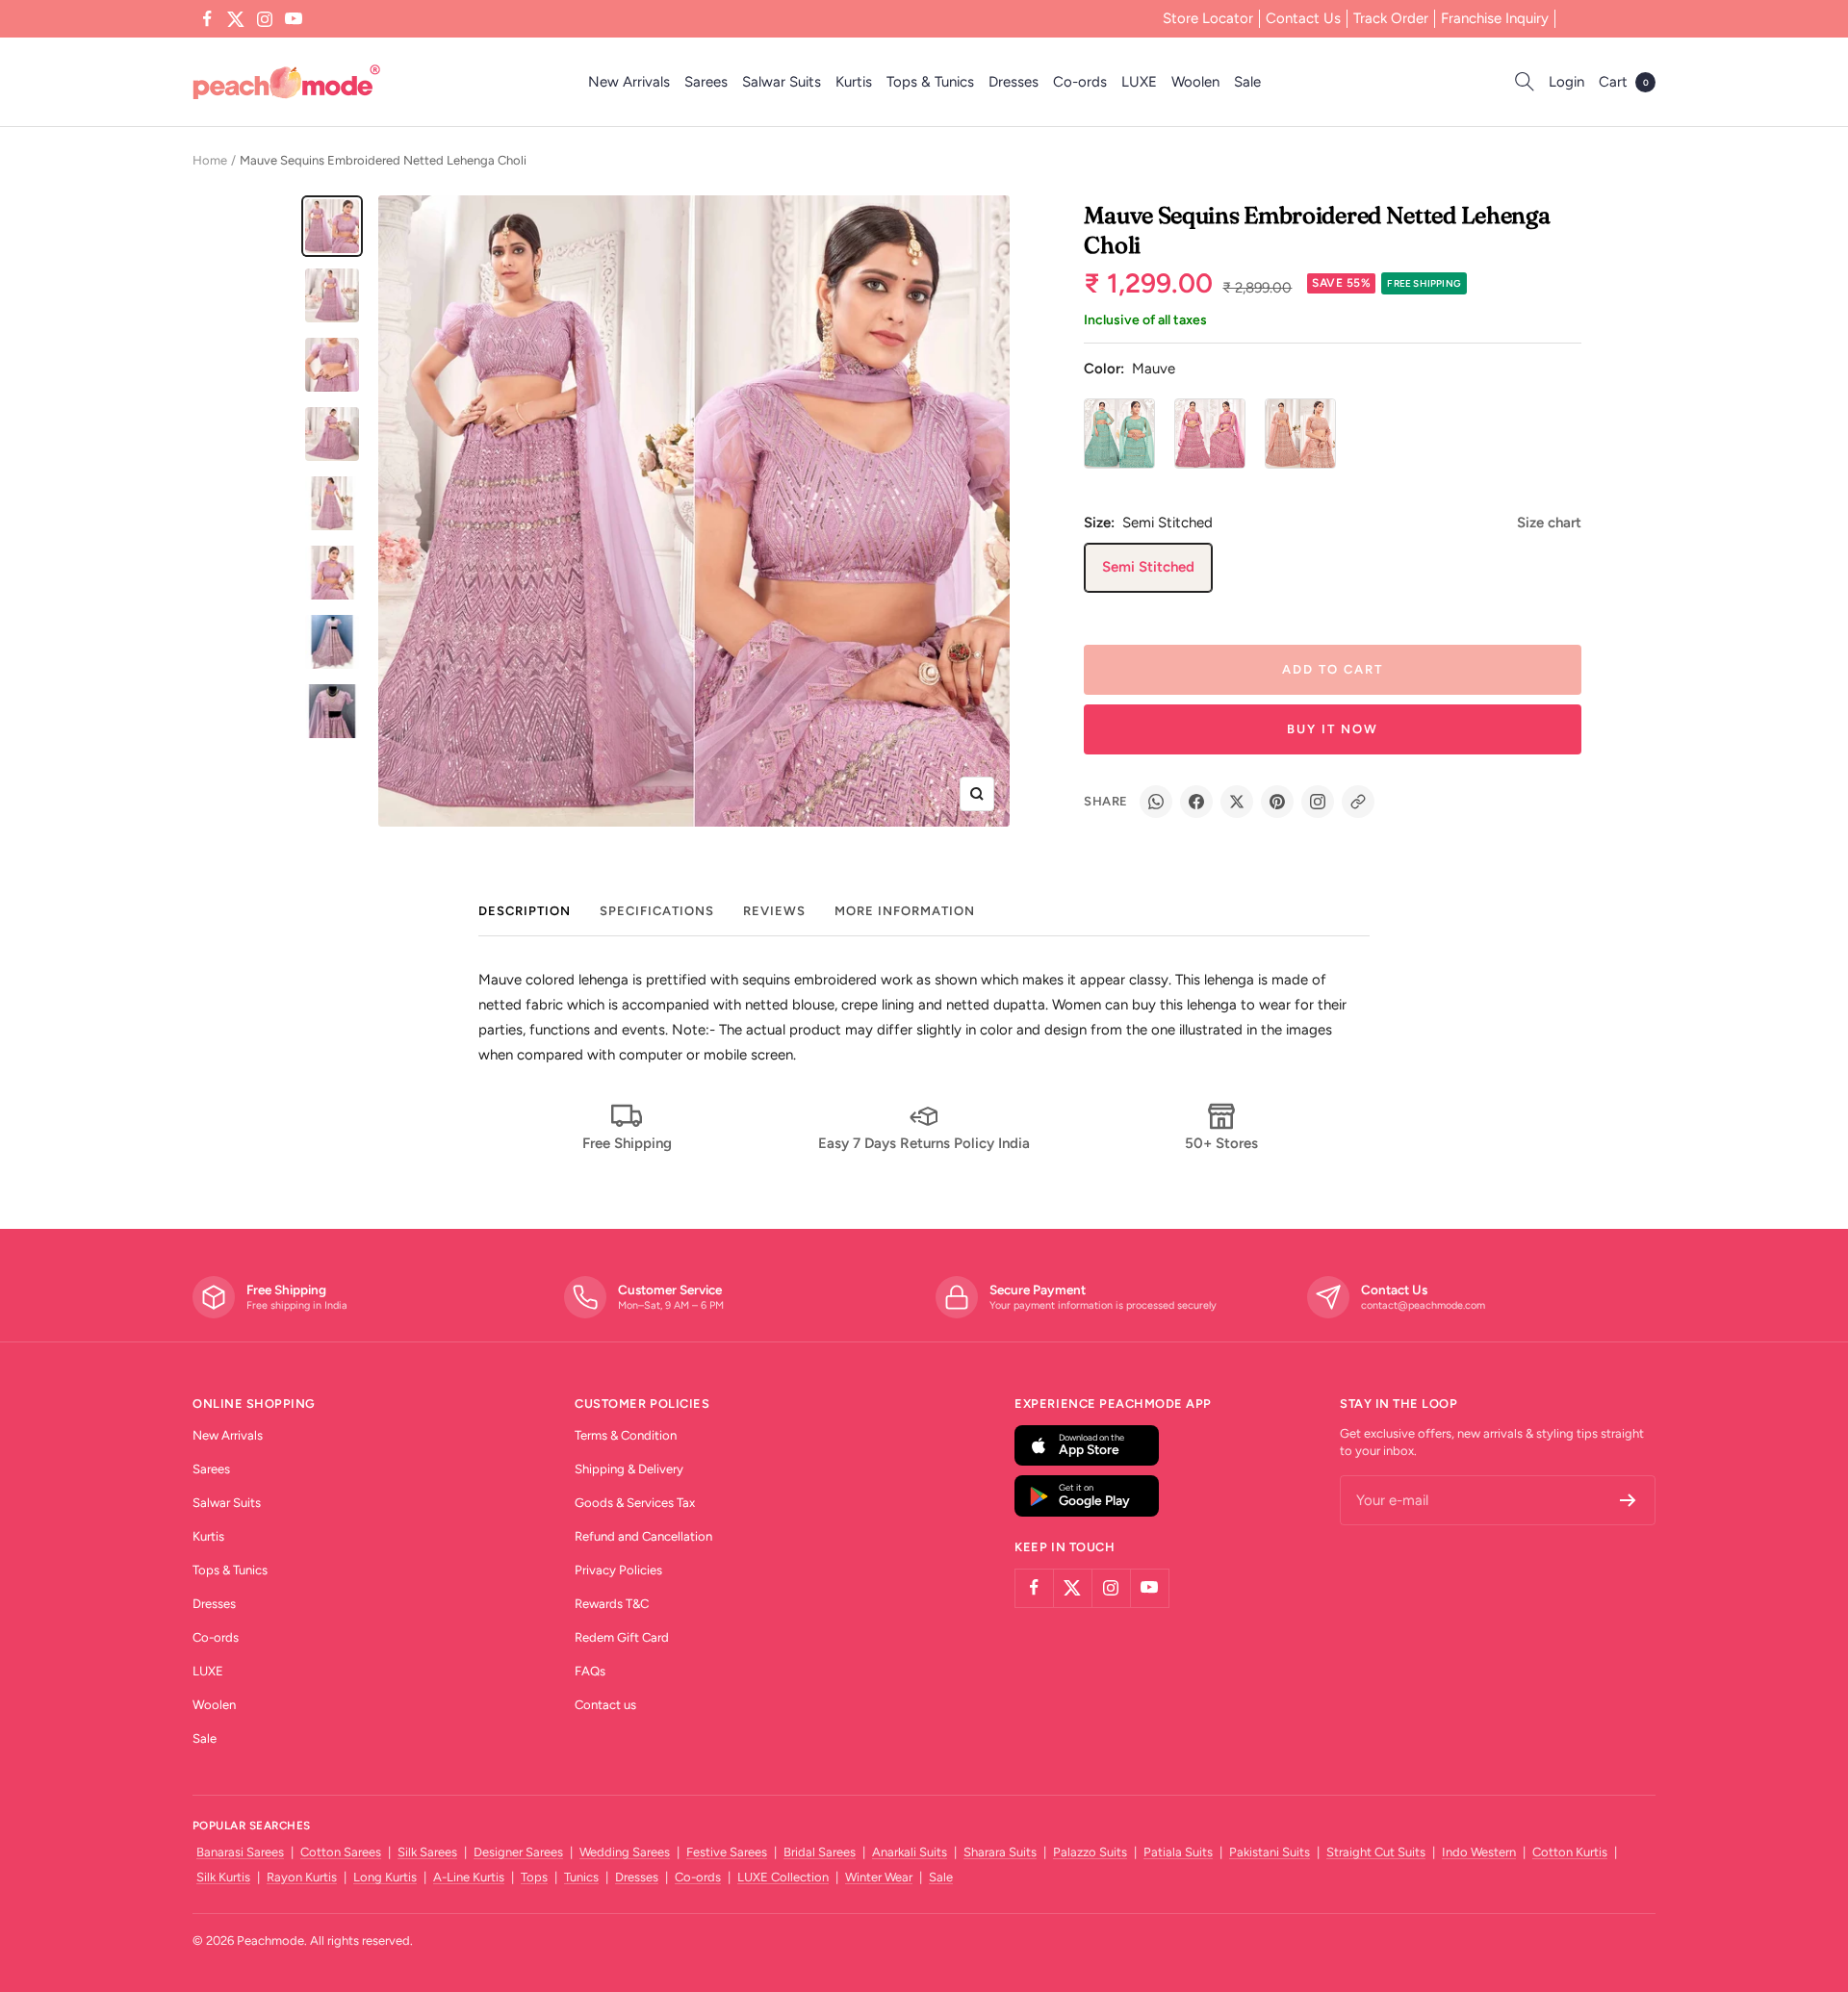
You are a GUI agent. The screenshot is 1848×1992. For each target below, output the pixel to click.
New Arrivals (629, 82)
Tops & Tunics (930, 82)
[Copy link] (1358, 802)
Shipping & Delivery (629, 1469)
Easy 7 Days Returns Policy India (924, 1143)
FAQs (590, 1671)
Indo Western (1479, 1852)
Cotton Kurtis (1570, 1852)
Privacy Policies (618, 1570)
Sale (1247, 82)
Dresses (1014, 82)
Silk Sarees (427, 1852)
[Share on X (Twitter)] (1237, 802)
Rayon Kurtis (302, 1877)
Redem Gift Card (622, 1637)
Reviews (774, 911)
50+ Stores (1221, 1143)
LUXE (1139, 82)
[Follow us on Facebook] (207, 19)
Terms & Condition (626, 1435)
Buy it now (1333, 729)
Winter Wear (879, 1877)
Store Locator (1208, 18)
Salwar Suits (782, 82)
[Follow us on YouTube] (294, 19)
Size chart (1549, 523)
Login (1566, 82)
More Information (905, 911)
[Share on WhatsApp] (1156, 802)
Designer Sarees (518, 1852)
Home (210, 160)
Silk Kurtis (223, 1877)
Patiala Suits (1178, 1852)
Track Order (1391, 18)
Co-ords (1080, 82)
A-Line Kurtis (469, 1877)
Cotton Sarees (341, 1852)
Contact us (605, 1705)
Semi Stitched (1148, 567)
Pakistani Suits (1270, 1852)
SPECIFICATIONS (657, 911)
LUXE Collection (783, 1877)
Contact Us (1303, 18)
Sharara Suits (1000, 1852)
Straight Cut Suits (1376, 1852)
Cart (1624, 82)
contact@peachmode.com (1423, 1305)
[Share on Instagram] (1318, 802)
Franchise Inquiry (1495, 18)
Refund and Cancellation (643, 1536)
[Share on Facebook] (1196, 802)
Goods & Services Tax (635, 1503)
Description (525, 911)
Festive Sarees (727, 1852)
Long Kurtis (385, 1877)
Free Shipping (627, 1143)
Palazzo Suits (1090, 1852)
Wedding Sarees (625, 1852)
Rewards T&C (612, 1604)
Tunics (581, 1877)
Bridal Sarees (820, 1852)
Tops (534, 1877)
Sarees (706, 82)
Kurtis (854, 82)
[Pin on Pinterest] (1277, 802)
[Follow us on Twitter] (236, 19)
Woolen (1195, 82)
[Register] (1628, 1500)
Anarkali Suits (910, 1852)
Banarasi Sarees (240, 1852)
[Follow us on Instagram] (265, 19)
